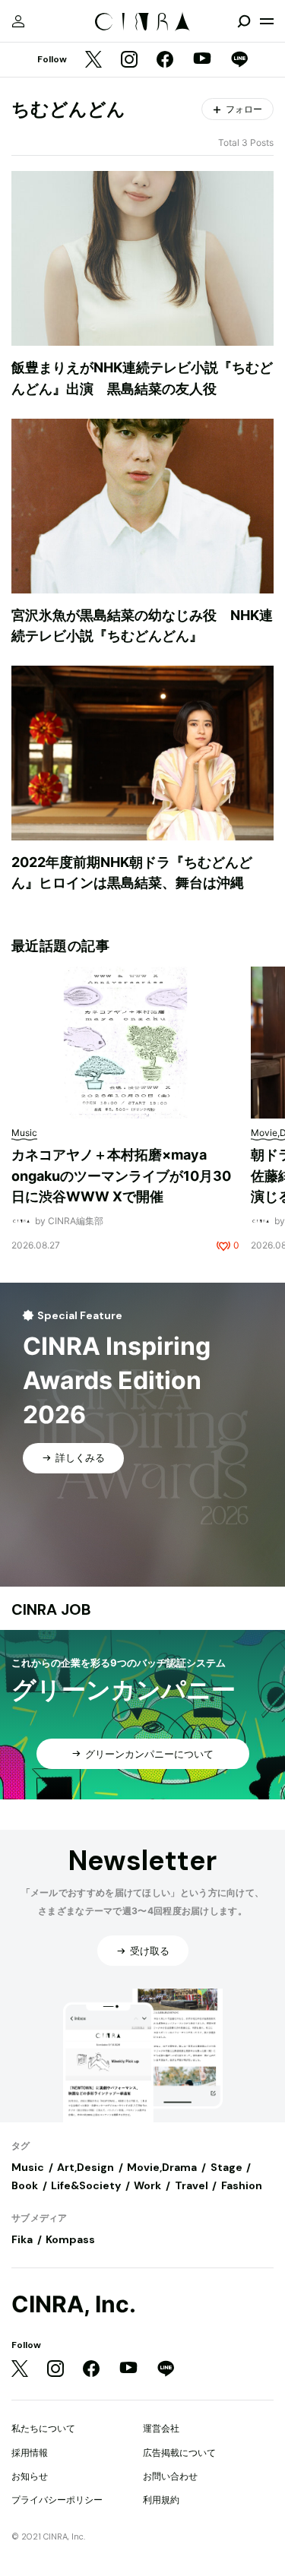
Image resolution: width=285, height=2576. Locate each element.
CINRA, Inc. (74, 2304)
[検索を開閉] (244, 21)
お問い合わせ (170, 2476)
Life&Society (86, 2185)
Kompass (70, 2239)
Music (28, 2167)
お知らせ (30, 2476)
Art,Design (85, 2167)
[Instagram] (129, 60)
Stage (226, 2167)
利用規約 (161, 2500)
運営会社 (161, 2428)
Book (25, 2185)
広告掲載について (179, 2453)
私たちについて (43, 2428)
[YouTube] (202, 60)
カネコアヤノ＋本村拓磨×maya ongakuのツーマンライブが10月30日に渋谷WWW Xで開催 (121, 1176)
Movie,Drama (162, 2167)
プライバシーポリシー (57, 2500)
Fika (22, 2239)
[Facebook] (165, 60)
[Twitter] (93, 60)
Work (147, 2185)
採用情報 (30, 2453)
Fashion (242, 2185)
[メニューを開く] (267, 21)
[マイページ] (18, 21)
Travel (192, 2185)
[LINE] (239, 60)
